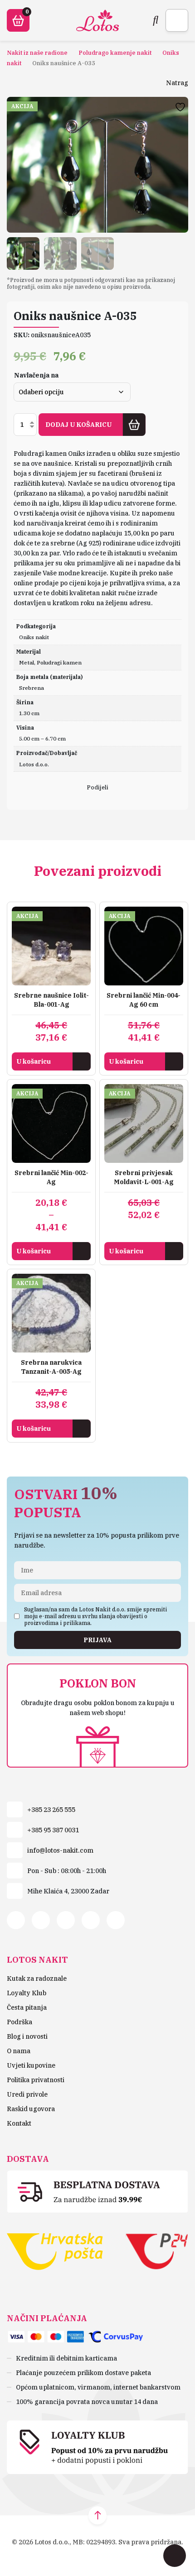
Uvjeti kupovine (31, 2065)
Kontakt (19, 2123)
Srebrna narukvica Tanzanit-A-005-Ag (51, 1367)
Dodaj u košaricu (78, 425)
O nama (19, 2051)
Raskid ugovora (31, 2109)
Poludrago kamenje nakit (115, 53)
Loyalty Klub (27, 1993)
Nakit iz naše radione (37, 53)
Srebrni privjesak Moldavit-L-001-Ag (144, 1177)
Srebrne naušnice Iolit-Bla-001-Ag (51, 1000)
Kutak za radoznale (37, 1979)
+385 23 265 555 (51, 1810)
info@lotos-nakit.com (60, 1850)
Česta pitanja (27, 2007)
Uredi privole (27, 2094)
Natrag (177, 83)
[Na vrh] (97, 2515)
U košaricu (34, 1061)
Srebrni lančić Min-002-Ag (51, 1177)
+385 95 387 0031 (53, 1830)
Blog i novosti (27, 2036)
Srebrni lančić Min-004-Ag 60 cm (144, 1000)
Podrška (19, 2022)
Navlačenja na (36, 375)
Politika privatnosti (36, 2080)
